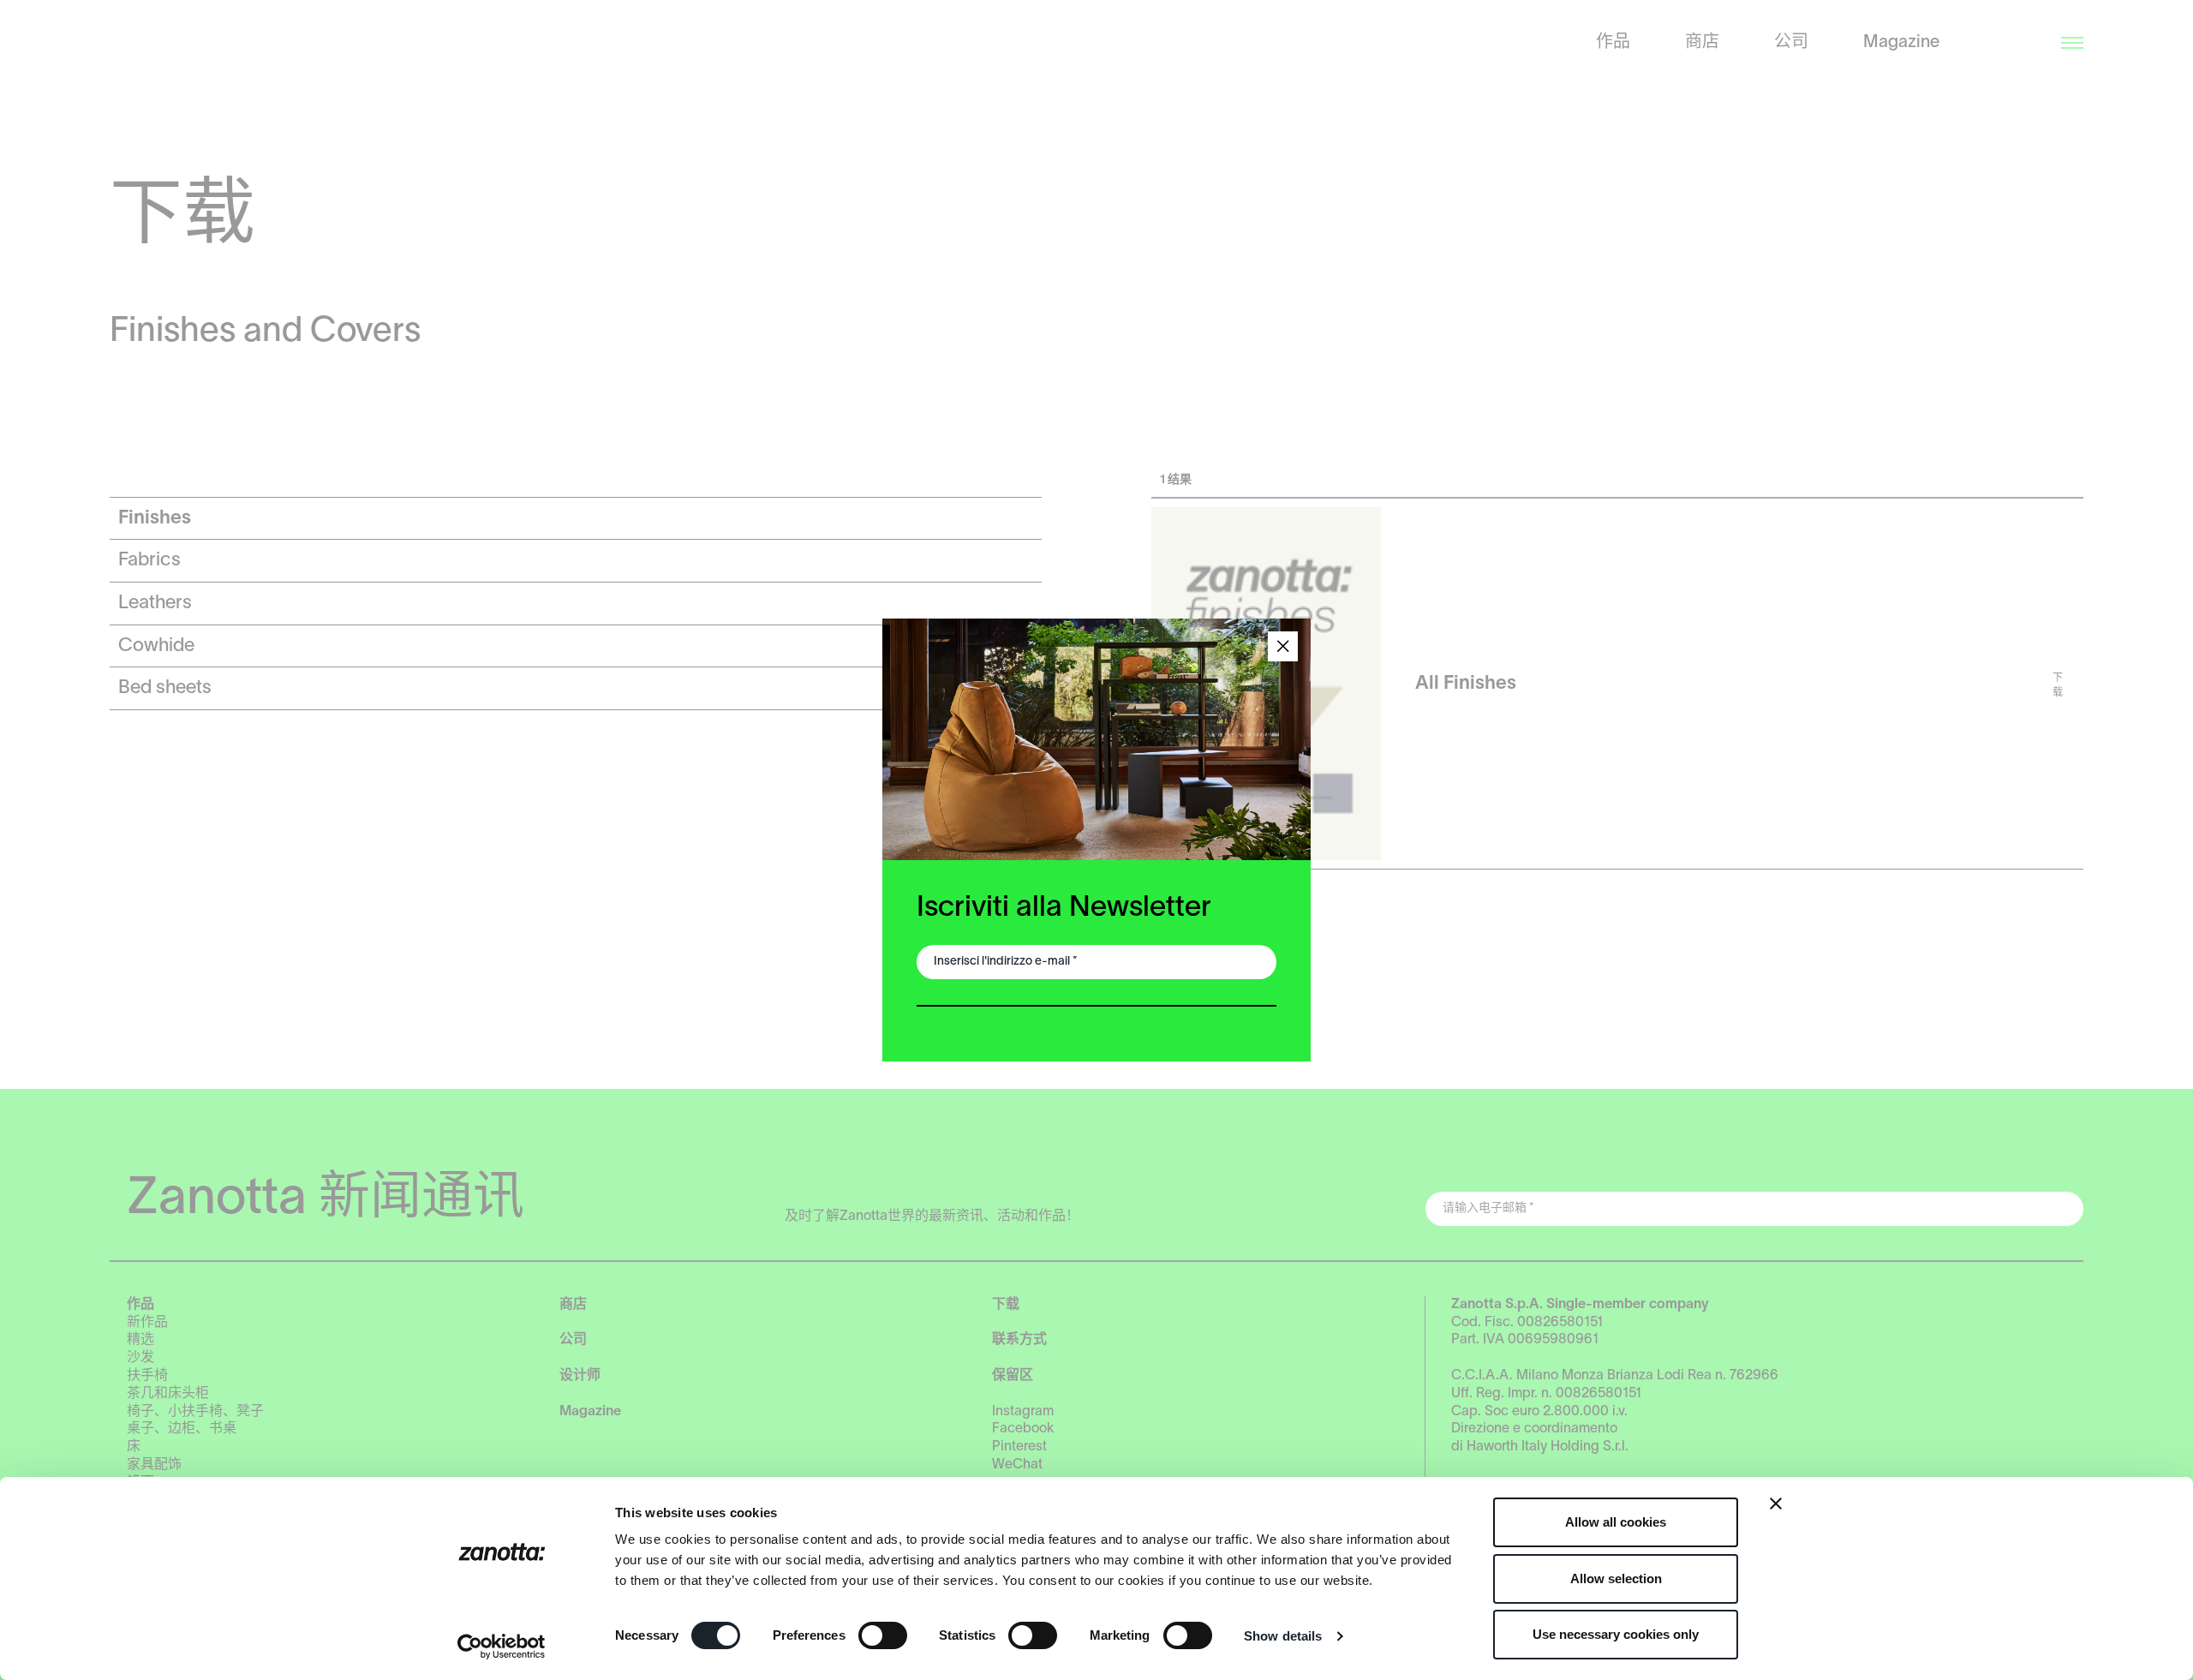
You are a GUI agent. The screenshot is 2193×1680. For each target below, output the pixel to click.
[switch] (883, 1635)
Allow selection (1616, 1578)
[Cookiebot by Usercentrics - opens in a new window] (502, 1647)
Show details (1283, 1636)
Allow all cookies (1616, 1522)
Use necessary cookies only (1616, 1634)
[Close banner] (1776, 1504)
